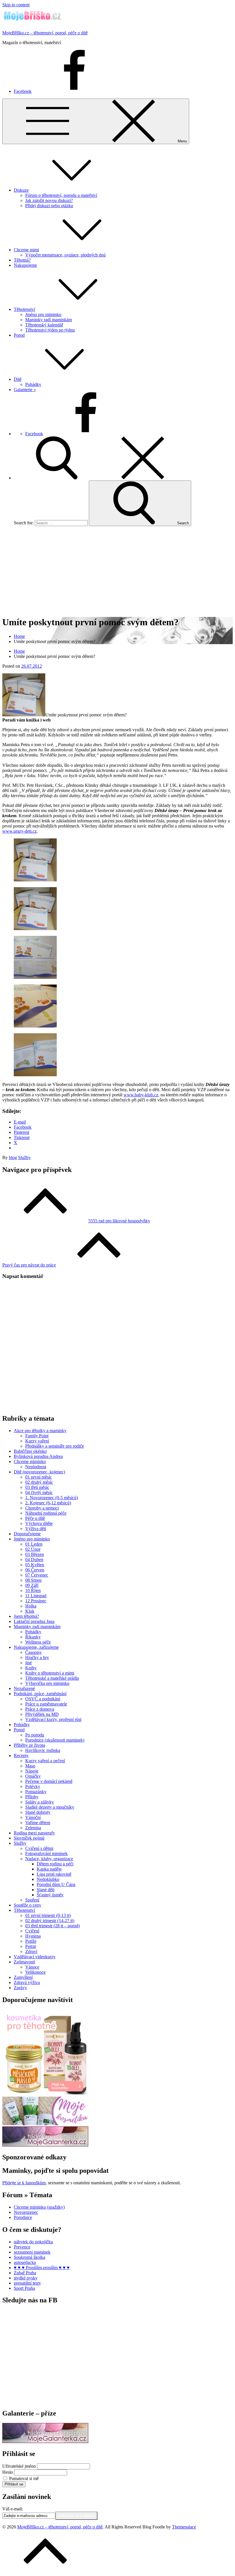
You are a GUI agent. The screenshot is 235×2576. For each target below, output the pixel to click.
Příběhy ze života (29, 1745)
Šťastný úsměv (50, 1895)
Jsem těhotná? (26, 1616)
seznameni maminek (32, 2252)
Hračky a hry (37, 1657)
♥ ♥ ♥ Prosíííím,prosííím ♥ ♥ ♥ (42, 2268)
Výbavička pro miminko (47, 1683)
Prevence (22, 2247)
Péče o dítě (35, 1518)
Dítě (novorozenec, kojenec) (39, 1472)
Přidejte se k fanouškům (24, 2183)
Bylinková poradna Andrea (38, 1456)
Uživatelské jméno (19, 2466)
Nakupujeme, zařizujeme (36, 1647)
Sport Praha (24, 2288)
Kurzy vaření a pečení (45, 1761)
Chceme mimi (26, 250)
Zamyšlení (23, 1977)
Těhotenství (24, 309)
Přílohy (32, 1797)
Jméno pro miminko (43, 314)
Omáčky (33, 1776)
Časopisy (34, 1652)
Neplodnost (36, 1467)
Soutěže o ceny (28, 1905)
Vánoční (33, 1817)
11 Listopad (36, 1596)
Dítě (18, 379)
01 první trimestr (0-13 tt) (48, 1915)
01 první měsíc (39, 1477)
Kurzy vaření (37, 1441)
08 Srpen (33, 1580)
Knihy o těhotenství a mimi (50, 1673)
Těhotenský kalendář (44, 325)
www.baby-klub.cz (141, 1095)
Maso (30, 1766)
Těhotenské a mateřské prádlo (52, 1678)
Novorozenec (26, 2212)
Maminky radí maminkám (49, 320)
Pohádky (33, 384)
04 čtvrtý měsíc (39, 1492)
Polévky (33, 1786)
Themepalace (184, 2527)
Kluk (30, 1611)
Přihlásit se (14, 2484)
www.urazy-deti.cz (19, 831)
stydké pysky (26, 2278)
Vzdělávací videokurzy (35, 1957)
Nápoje (32, 1771)
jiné (29, 1663)
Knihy (31, 1668)
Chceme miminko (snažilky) (39, 2207)
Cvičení (32, 1931)
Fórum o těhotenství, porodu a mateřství (61, 195)
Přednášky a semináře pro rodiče (55, 1446)
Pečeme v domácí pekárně (49, 1781)
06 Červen (35, 1570)
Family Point (37, 1436)
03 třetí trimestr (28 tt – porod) (52, 1926)
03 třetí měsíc (37, 1487)
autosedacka (25, 2262)
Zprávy (20, 1988)
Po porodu (35, 1735)
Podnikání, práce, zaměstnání (40, 1694)
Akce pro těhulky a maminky (40, 1431)
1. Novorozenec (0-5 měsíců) (52, 1498)
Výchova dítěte (39, 1523)
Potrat (31, 1946)
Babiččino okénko (30, 1451)
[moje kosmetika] (45, 2124)
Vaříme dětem (38, 1823)
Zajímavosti (24, 1962)
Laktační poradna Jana (34, 1621)
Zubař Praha (25, 2273)
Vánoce (32, 1967)
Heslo (8, 2472)
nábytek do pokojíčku (33, 2242)
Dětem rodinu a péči (55, 1864)
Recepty (21, 1755)
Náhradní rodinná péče (46, 1513)
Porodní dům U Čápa (56, 1884)
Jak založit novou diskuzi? (49, 200)
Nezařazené (24, 1688)
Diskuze (21, 190)
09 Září (32, 1585)
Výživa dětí (36, 1529)
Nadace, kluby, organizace (49, 1859)
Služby (24, 1157)
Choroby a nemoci (42, 1508)
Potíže (31, 1941)
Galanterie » (25, 390)
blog (13, 1157)
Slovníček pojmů (29, 1838)
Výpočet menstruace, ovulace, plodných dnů (65, 255)
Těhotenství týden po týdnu (50, 330)
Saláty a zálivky (40, 1802)
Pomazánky (36, 1792)
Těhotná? (22, 260)
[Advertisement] (117, 571)
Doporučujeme (27, 1534)
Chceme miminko (30, 1462)
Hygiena (33, 1936)
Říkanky (33, 1637)
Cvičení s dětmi (39, 1848)
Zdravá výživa (27, 1982)
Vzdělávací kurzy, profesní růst (53, 1719)
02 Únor (33, 1549)
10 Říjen (33, 1590)
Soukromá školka (30, 2257)
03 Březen (35, 1554)
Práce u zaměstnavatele (46, 1704)
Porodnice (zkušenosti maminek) (55, 1740)
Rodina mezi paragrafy (34, 1833)
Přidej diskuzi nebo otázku (49, 206)
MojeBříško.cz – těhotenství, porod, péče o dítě (45, 33)
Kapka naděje (49, 1869)
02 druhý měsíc (39, 1482)
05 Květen (35, 1565)
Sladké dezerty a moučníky (50, 1807)
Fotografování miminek (46, 1853)
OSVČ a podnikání (43, 1699)
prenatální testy (27, 2283)
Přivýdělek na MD (42, 1714)
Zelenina (33, 1828)
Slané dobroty (38, 1812)
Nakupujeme (25, 265)
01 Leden (34, 1544)
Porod (19, 335)
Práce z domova (40, 1709)
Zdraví (31, 1951)
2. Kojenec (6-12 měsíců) (48, 1503)
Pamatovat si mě (24, 2478)
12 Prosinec (36, 1601)
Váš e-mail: (13, 2509)
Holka (31, 1606)
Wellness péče (38, 1642)
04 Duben (34, 1559)
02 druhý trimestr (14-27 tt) (50, 1921)
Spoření (32, 1900)
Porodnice (23, 2217)
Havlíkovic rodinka (43, 1750)
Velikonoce (35, 1972)
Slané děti (46, 1890)
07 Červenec (37, 1575)
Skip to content (16, 5)
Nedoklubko (48, 1879)
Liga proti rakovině (54, 1874)
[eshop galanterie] (45, 2145)
